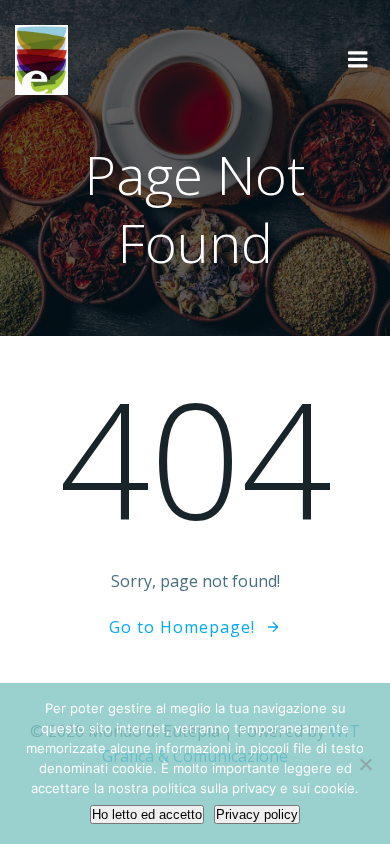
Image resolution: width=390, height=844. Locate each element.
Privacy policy (257, 814)
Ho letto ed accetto (147, 814)
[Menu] (358, 60)
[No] (365, 764)
